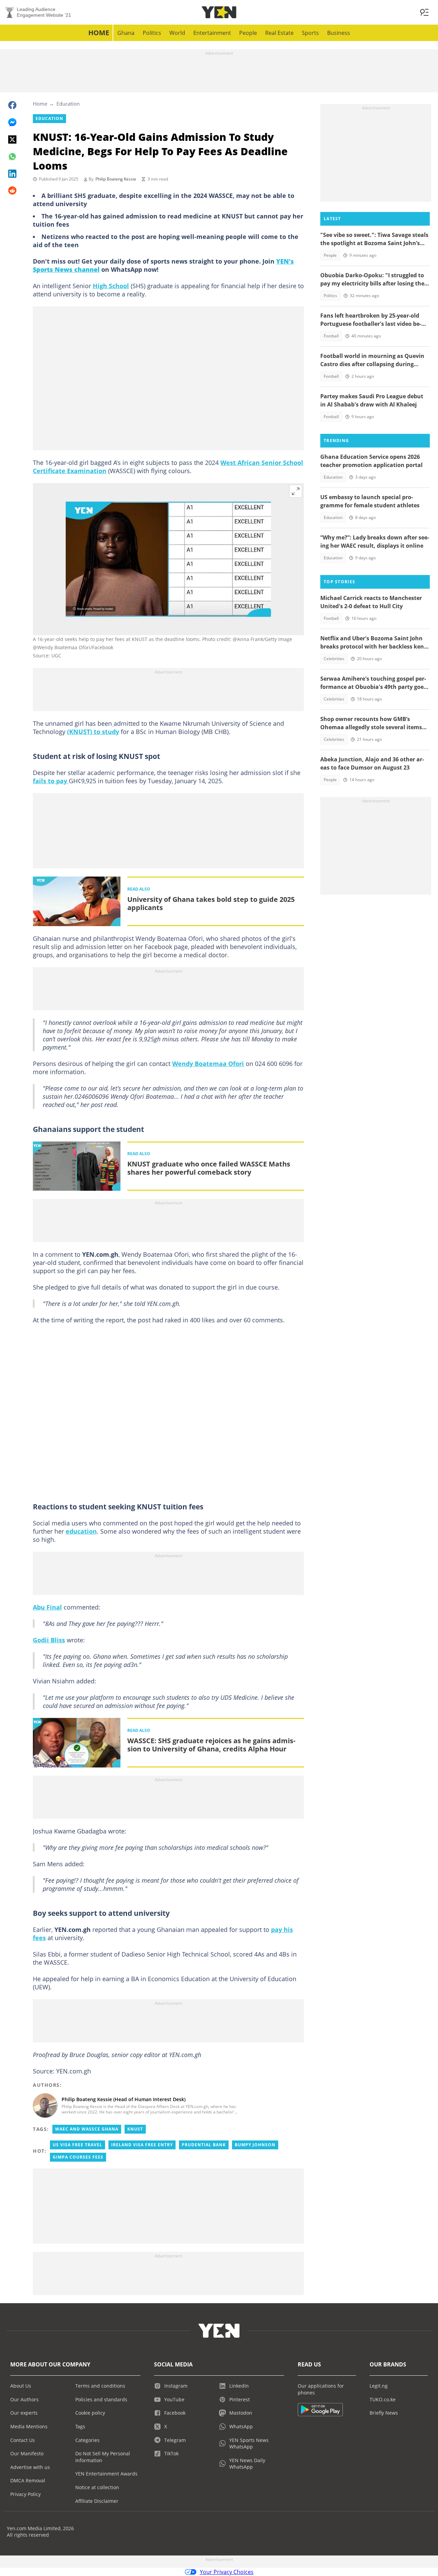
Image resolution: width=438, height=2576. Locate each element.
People (248, 33)
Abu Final (47, 1607)
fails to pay (51, 781)
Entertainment (212, 33)
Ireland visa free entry (142, 2145)
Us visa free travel (78, 2145)
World (177, 33)
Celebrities (334, 659)
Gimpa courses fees (78, 2157)
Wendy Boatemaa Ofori (208, 1064)
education (81, 1531)
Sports (310, 33)
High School (111, 286)
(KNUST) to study (93, 732)
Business (339, 33)
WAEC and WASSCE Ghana (87, 2129)
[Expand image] (296, 491)
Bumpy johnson (255, 2145)
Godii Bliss (49, 1640)
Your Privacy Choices (227, 2572)
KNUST (135, 2129)
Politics (152, 33)
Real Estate (279, 33)
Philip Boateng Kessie (116, 179)
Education (68, 104)
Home (99, 33)
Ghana (126, 33)
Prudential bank (204, 2145)
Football (331, 336)
